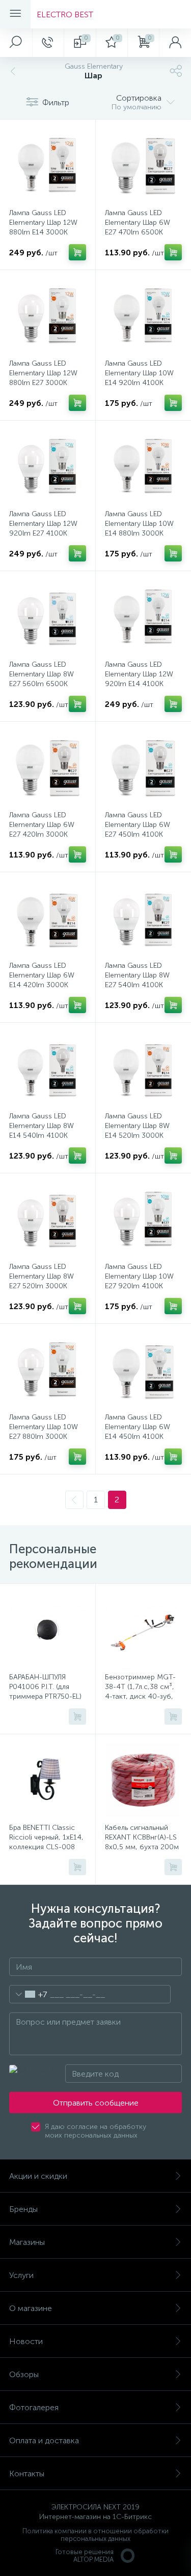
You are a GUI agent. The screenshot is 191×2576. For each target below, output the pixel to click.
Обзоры (24, 2374)
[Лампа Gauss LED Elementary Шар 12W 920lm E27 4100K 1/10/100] (48, 466)
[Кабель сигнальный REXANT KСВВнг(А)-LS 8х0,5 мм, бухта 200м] (144, 1780)
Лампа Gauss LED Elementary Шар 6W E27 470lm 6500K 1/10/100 (138, 227)
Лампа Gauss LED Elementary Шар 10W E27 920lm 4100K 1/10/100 (139, 1281)
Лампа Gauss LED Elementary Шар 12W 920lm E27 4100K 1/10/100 (43, 528)
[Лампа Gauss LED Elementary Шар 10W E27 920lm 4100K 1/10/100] (144, 1219)
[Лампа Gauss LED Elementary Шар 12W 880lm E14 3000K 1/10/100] (48, 165)
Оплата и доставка (44, 2440)
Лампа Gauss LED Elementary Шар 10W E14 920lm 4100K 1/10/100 (139, 378)
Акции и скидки (38, 2176)
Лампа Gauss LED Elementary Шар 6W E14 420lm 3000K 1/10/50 (42, 980)
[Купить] (77, 252)
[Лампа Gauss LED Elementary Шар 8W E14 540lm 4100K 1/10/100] (48, 1069)
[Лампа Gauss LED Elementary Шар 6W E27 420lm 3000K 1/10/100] (48, 767)
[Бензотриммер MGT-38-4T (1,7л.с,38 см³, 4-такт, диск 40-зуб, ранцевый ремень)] (144, 1630)
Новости (26, 2341)
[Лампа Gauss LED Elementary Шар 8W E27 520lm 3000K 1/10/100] (48, 1219)
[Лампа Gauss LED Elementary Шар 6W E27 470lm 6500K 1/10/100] (144, 165)
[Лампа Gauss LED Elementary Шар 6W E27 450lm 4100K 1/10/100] (144, 767)
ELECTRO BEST (65, 14)
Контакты (27, 2474)
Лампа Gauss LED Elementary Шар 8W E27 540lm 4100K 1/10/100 (137, 980)
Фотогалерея (34, 2407)
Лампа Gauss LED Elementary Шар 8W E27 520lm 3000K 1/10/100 (42, 1281)
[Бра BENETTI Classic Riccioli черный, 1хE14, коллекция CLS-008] (48, 1780)
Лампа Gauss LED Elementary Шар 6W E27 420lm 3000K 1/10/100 (42, 830)
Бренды (23, 2209)
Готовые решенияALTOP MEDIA (85, 2556)
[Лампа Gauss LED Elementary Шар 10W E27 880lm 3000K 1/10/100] (48, 1370)
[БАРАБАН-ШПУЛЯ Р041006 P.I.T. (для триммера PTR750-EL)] (48, 1630)
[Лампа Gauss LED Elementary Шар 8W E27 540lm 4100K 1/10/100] (144, 918)
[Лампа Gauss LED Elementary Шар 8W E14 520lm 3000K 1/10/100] (144, 1069)
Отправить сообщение (96, 2103)
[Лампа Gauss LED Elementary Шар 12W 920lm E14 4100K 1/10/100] (144, 617)
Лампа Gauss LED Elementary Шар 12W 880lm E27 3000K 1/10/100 (43, 378)
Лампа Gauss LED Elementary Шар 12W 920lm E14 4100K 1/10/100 (139, 679)
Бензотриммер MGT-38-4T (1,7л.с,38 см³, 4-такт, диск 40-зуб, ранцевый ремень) (140, 1692)
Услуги (21, 2275)
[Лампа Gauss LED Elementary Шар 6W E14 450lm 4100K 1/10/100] (144, 1370)
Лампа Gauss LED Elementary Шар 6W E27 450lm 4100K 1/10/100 (138, 830)
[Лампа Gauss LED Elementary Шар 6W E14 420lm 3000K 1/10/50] (48, 918)
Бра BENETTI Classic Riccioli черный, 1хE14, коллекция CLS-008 (46, 1837)
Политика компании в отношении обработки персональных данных (95, 2535)
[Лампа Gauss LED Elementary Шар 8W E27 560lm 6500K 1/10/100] (48, 617)
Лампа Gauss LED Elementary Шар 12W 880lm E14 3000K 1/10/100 (43, 227)
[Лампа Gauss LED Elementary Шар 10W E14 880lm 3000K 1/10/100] (144, 466)
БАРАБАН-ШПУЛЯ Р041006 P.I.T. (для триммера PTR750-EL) (45, 1687)
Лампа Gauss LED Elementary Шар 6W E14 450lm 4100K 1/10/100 (138, 1432)
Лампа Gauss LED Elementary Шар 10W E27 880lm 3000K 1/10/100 (44, 1432)
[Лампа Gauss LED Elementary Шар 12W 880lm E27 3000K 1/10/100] (48, 316)
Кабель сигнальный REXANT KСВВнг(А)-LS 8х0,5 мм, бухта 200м (142, 1837)
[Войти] (175, 43)
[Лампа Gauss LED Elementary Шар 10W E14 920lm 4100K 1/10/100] (144, 316)
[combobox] (28, 1994)
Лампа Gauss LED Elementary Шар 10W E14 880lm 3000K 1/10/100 (139, 528)
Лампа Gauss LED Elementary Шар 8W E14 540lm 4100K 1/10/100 (42, 1131)
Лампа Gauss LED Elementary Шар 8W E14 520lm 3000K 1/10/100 (137, 1131)
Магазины (27, 2242)
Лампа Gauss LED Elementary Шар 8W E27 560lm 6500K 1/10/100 (42, 679)
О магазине (31, 2308)
